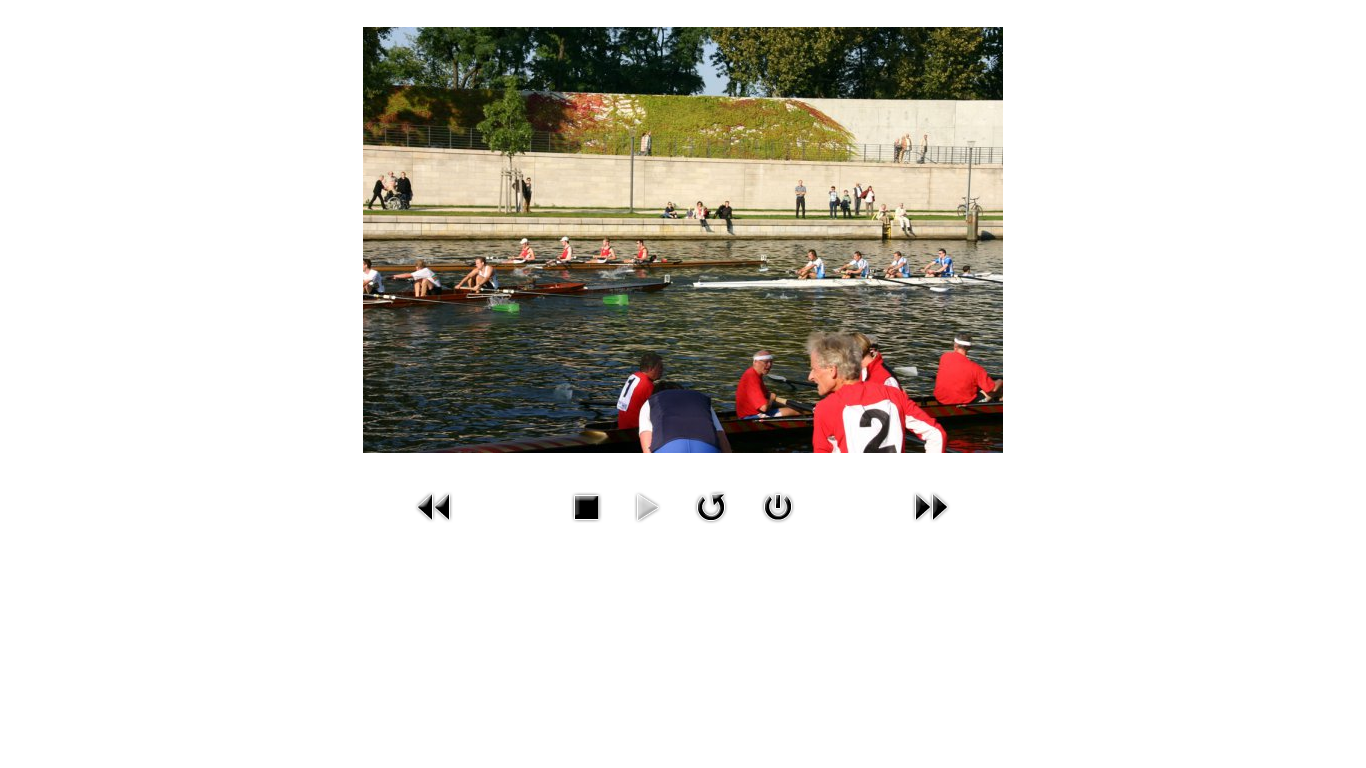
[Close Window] (778, 505)
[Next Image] (931, 505)
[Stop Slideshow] (586, 505)
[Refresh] (711, 505)
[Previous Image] (435, 505)
